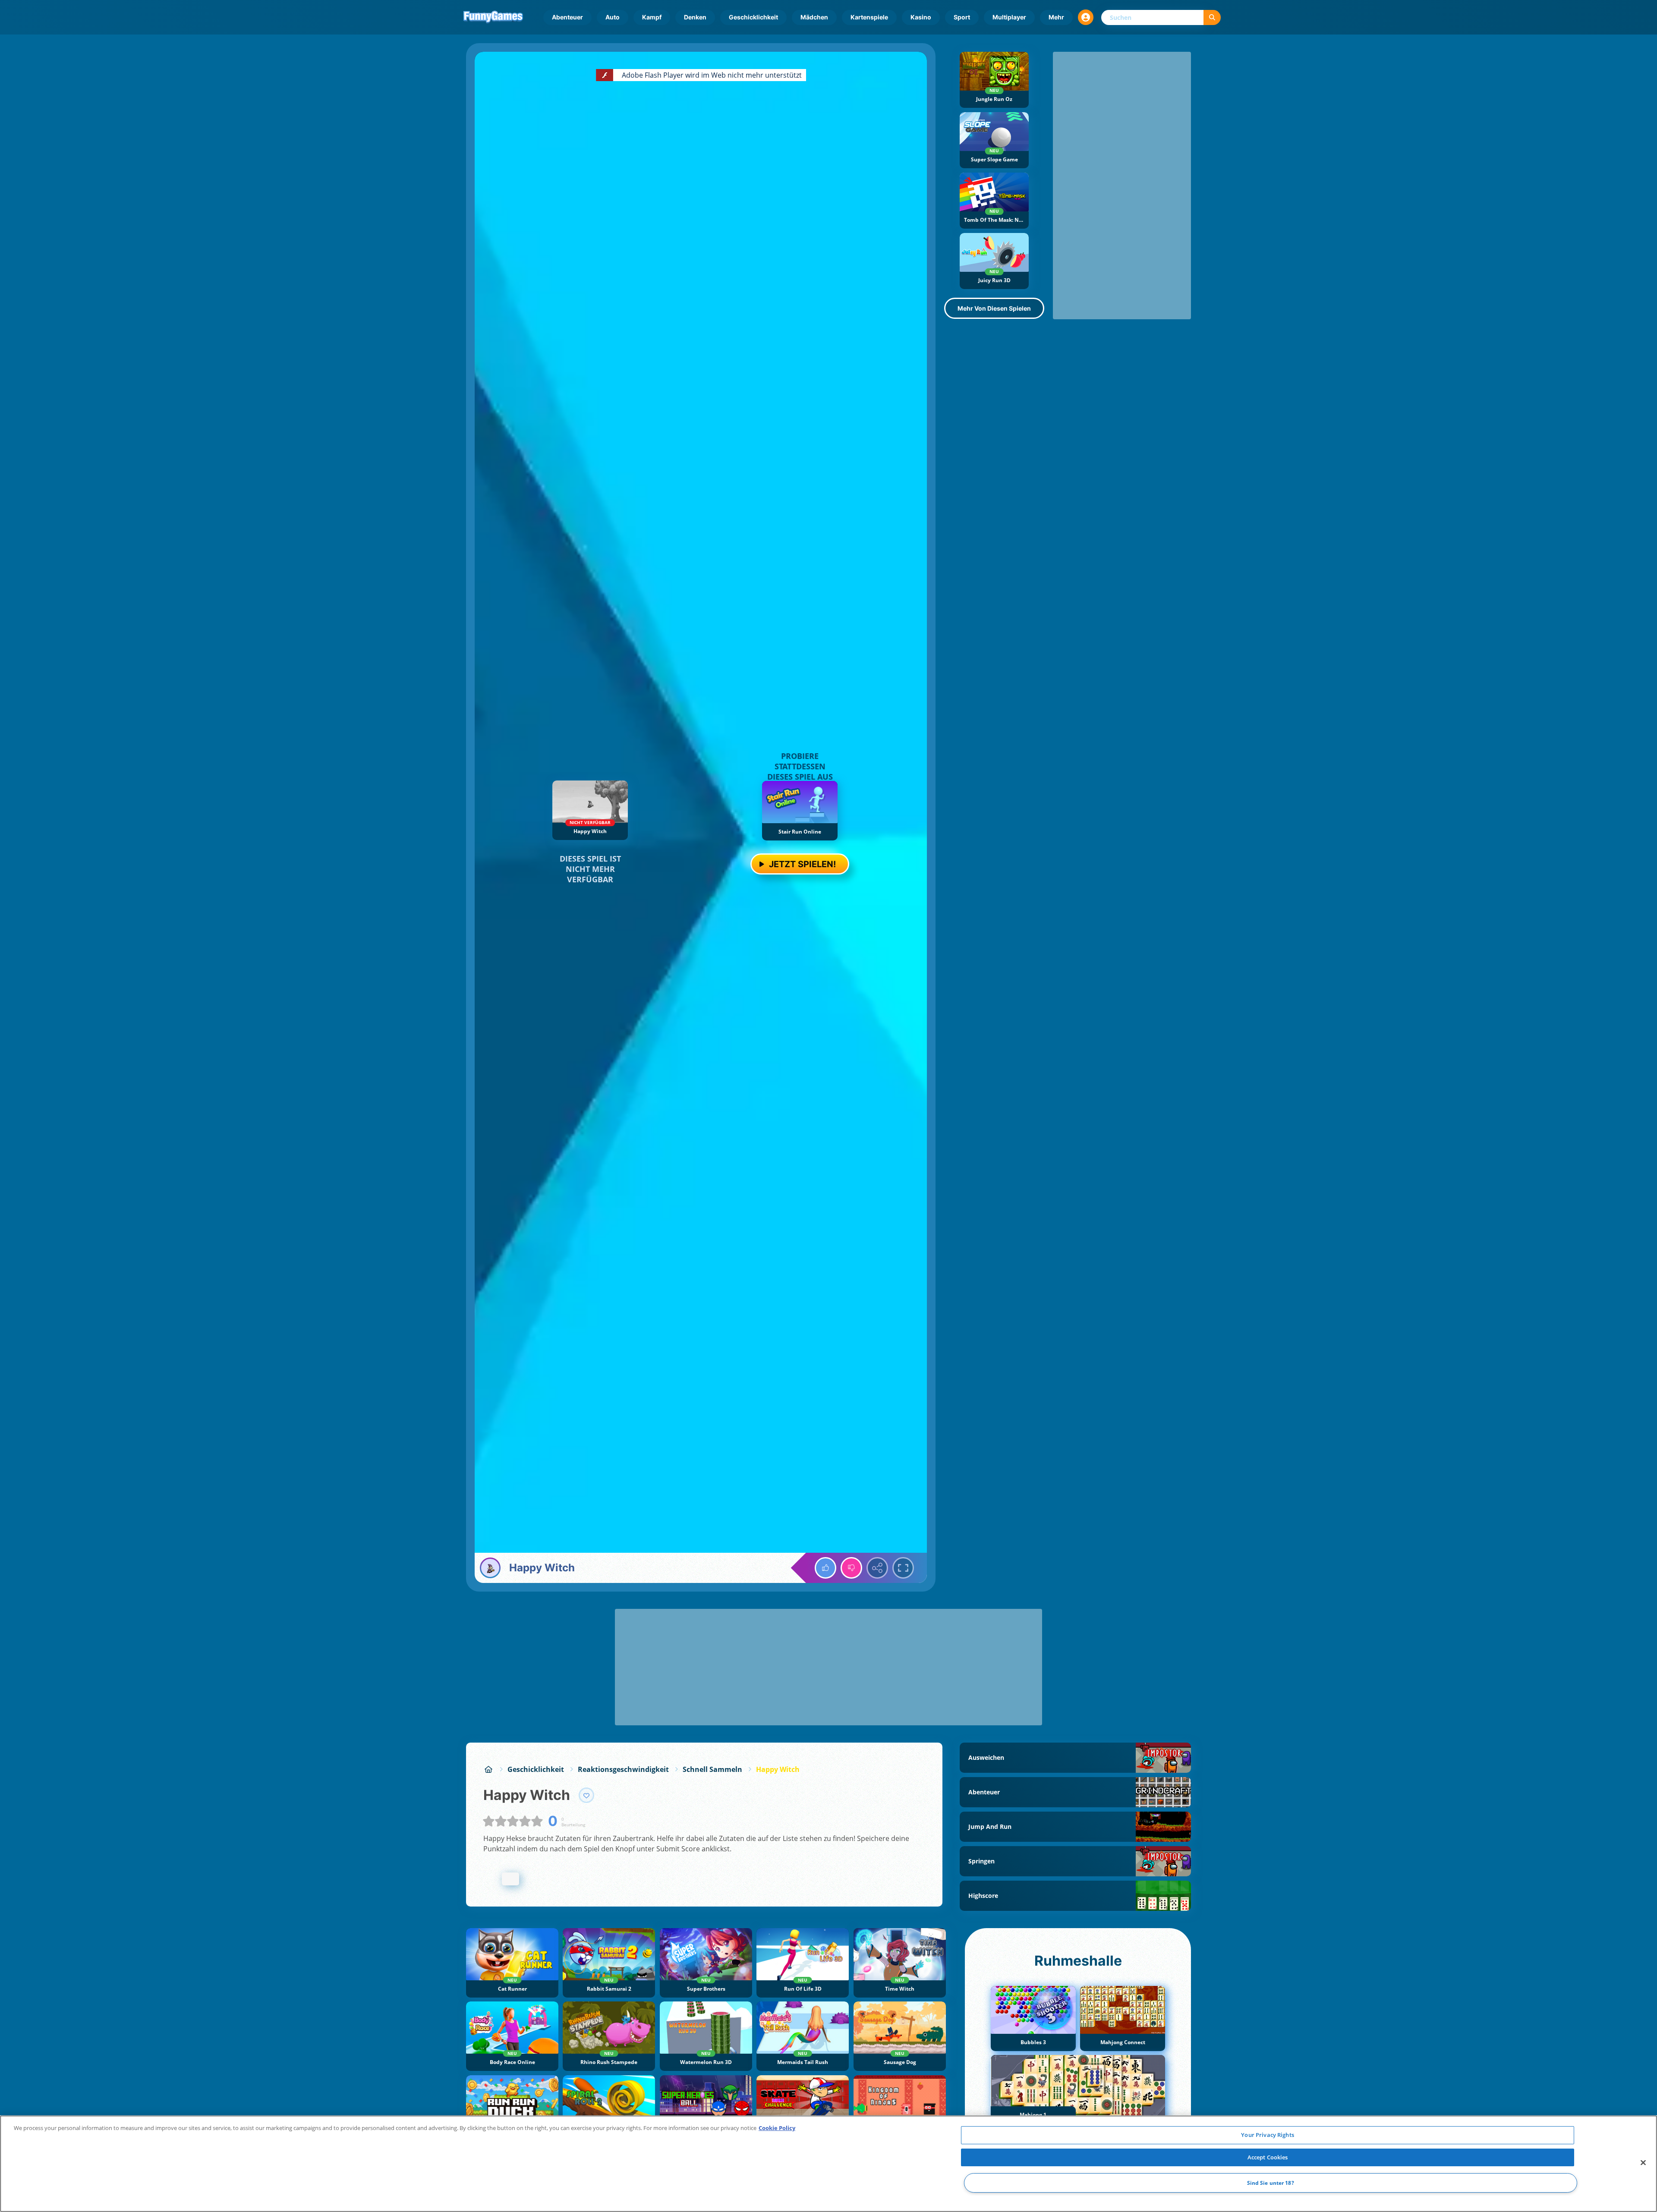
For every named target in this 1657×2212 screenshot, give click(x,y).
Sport (962, 17)
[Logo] (493, 17)
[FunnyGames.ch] (488, 1769)
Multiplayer (1009, 17)
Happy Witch (778, 1769)
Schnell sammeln (712, 1769)
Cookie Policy (777, 2128)
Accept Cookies (1268, 2157)
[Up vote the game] (825, 1568)
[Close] (1643, 2163)
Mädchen (814, 17)
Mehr (1056, 17)
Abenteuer (567, 17)
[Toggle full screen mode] (903, 1568)
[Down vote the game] (851, 1568)
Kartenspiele (869, 17)
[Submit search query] (1212, 17)
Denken (695, 17)
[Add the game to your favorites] (586, 1795)
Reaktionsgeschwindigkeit (623, 1769)
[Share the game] (877, 1568)
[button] (1086, 17)
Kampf (652, 17)
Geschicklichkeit (753, 17)
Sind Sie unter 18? (1271, 2183)
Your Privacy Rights (1267, 2135)
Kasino (921, 17)
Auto (613, 17)
